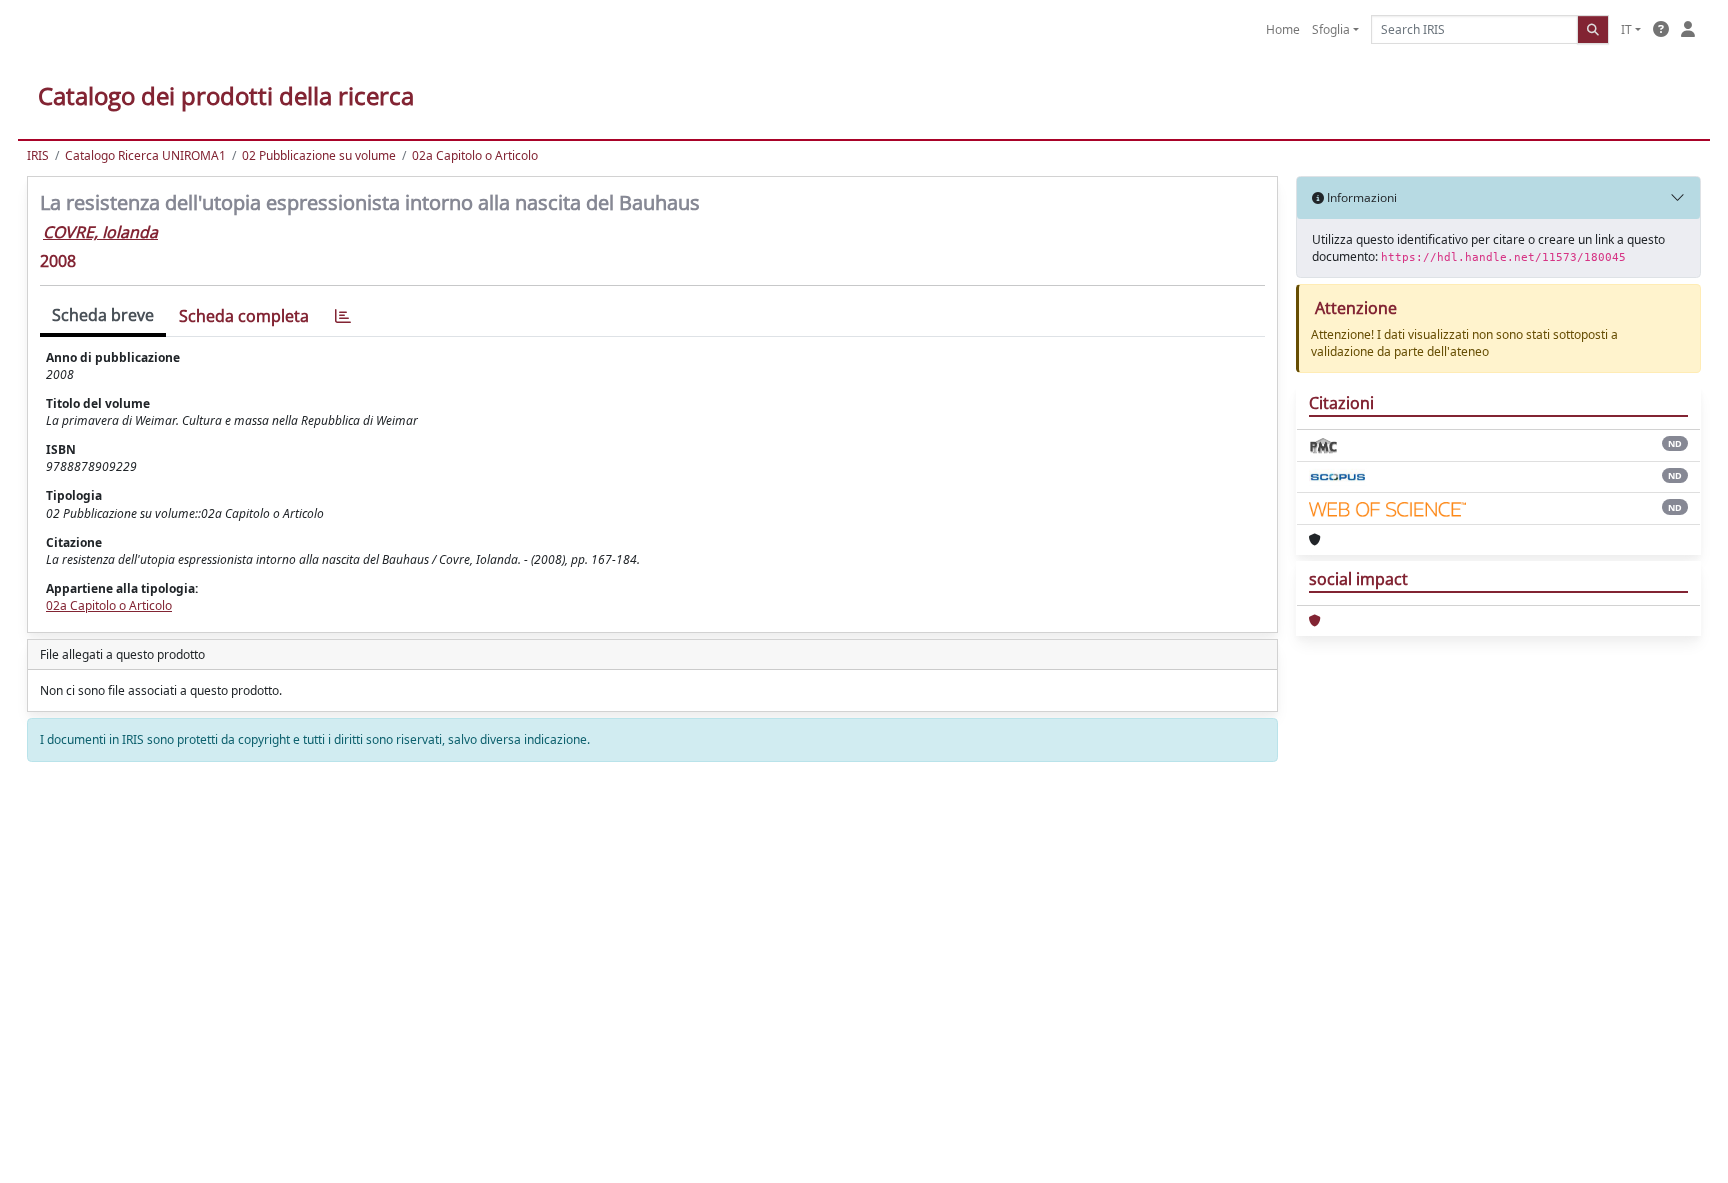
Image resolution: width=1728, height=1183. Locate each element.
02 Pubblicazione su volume (319, 155)
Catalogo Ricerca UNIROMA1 (145, 155)
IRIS (38, 155)
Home (1283, 29)
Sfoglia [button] (1331, 29)
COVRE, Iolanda (100, 232)
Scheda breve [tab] (103, 315)
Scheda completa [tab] (244, 316)
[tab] (343, 316)
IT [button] (1626, 29)
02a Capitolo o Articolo (475, 155)
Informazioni (1360, 197)
